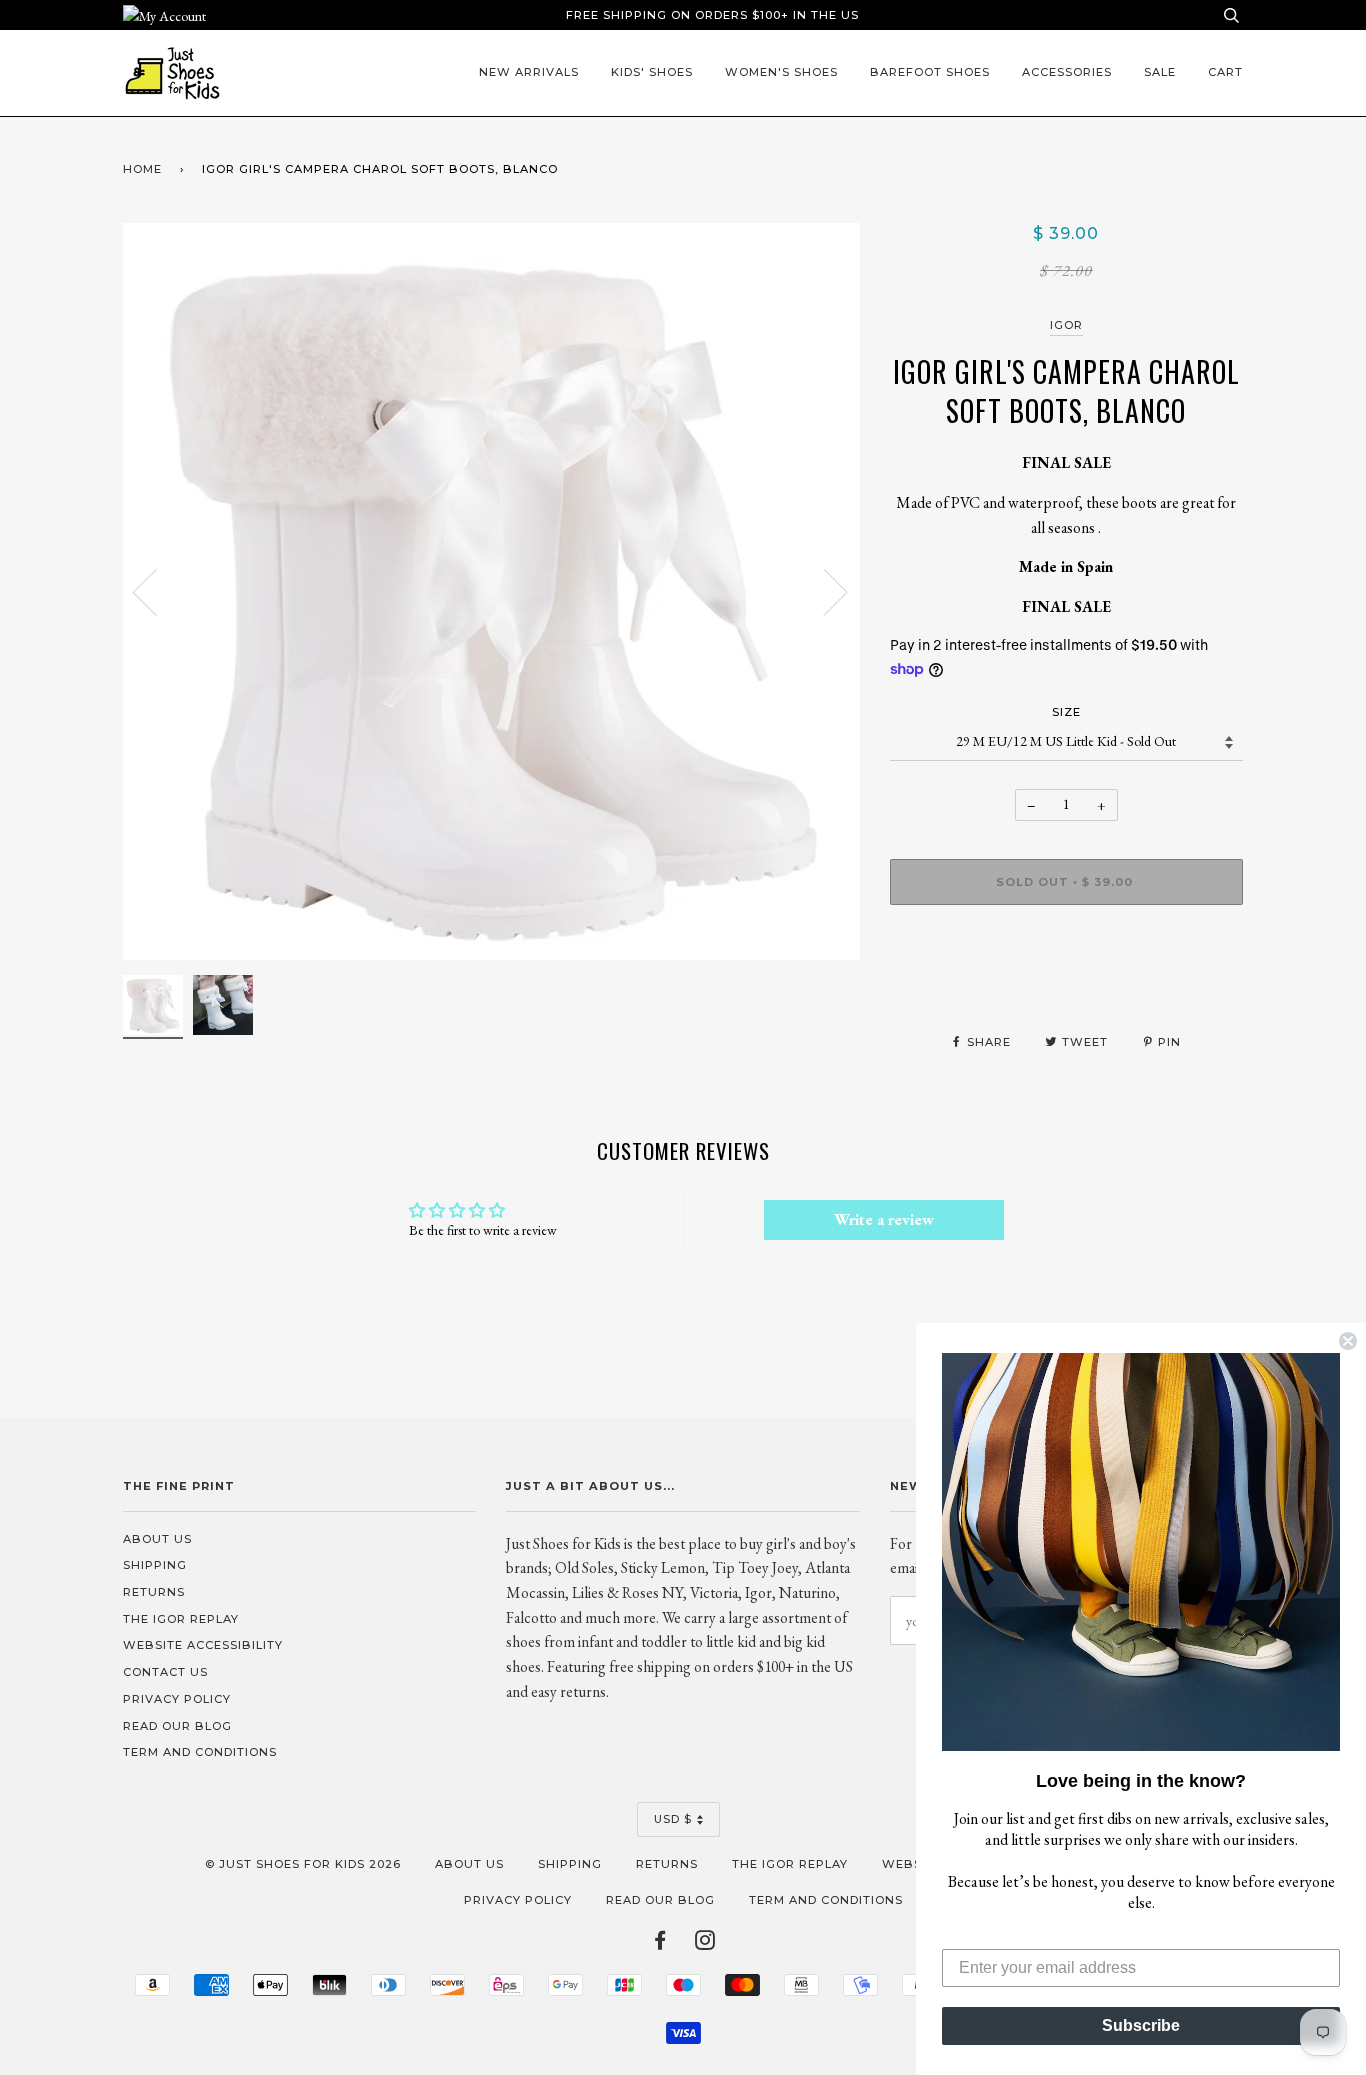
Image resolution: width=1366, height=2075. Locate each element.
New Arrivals (529, 72)
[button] (1141, 1552)
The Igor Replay (181, 1619)
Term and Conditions (200, 1752)
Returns (154, 1592)
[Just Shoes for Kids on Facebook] (660, 1944)
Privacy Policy (177, 1699)
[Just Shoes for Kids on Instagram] (705, 1944)
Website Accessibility (203, 1645)
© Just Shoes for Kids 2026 (303, 1864)
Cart (1225, 72)
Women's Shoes (781, 72)
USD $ (673, 1819)
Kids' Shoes (652, 72)
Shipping (155, 1565)
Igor (1066, 325)
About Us (157, 1539)
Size (1066, 712)
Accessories (1067, 72)
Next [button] (823, 591)
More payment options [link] (1066, 989)
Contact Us (165, 1672)
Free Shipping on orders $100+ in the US (712, 15)
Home (142, 169)
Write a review (884, 1219)
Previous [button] (157, 591)
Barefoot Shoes (930, 72)
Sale (1160, 72)
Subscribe (1141, 2025)
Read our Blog (177, 1726)
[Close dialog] (1348, 1341)
